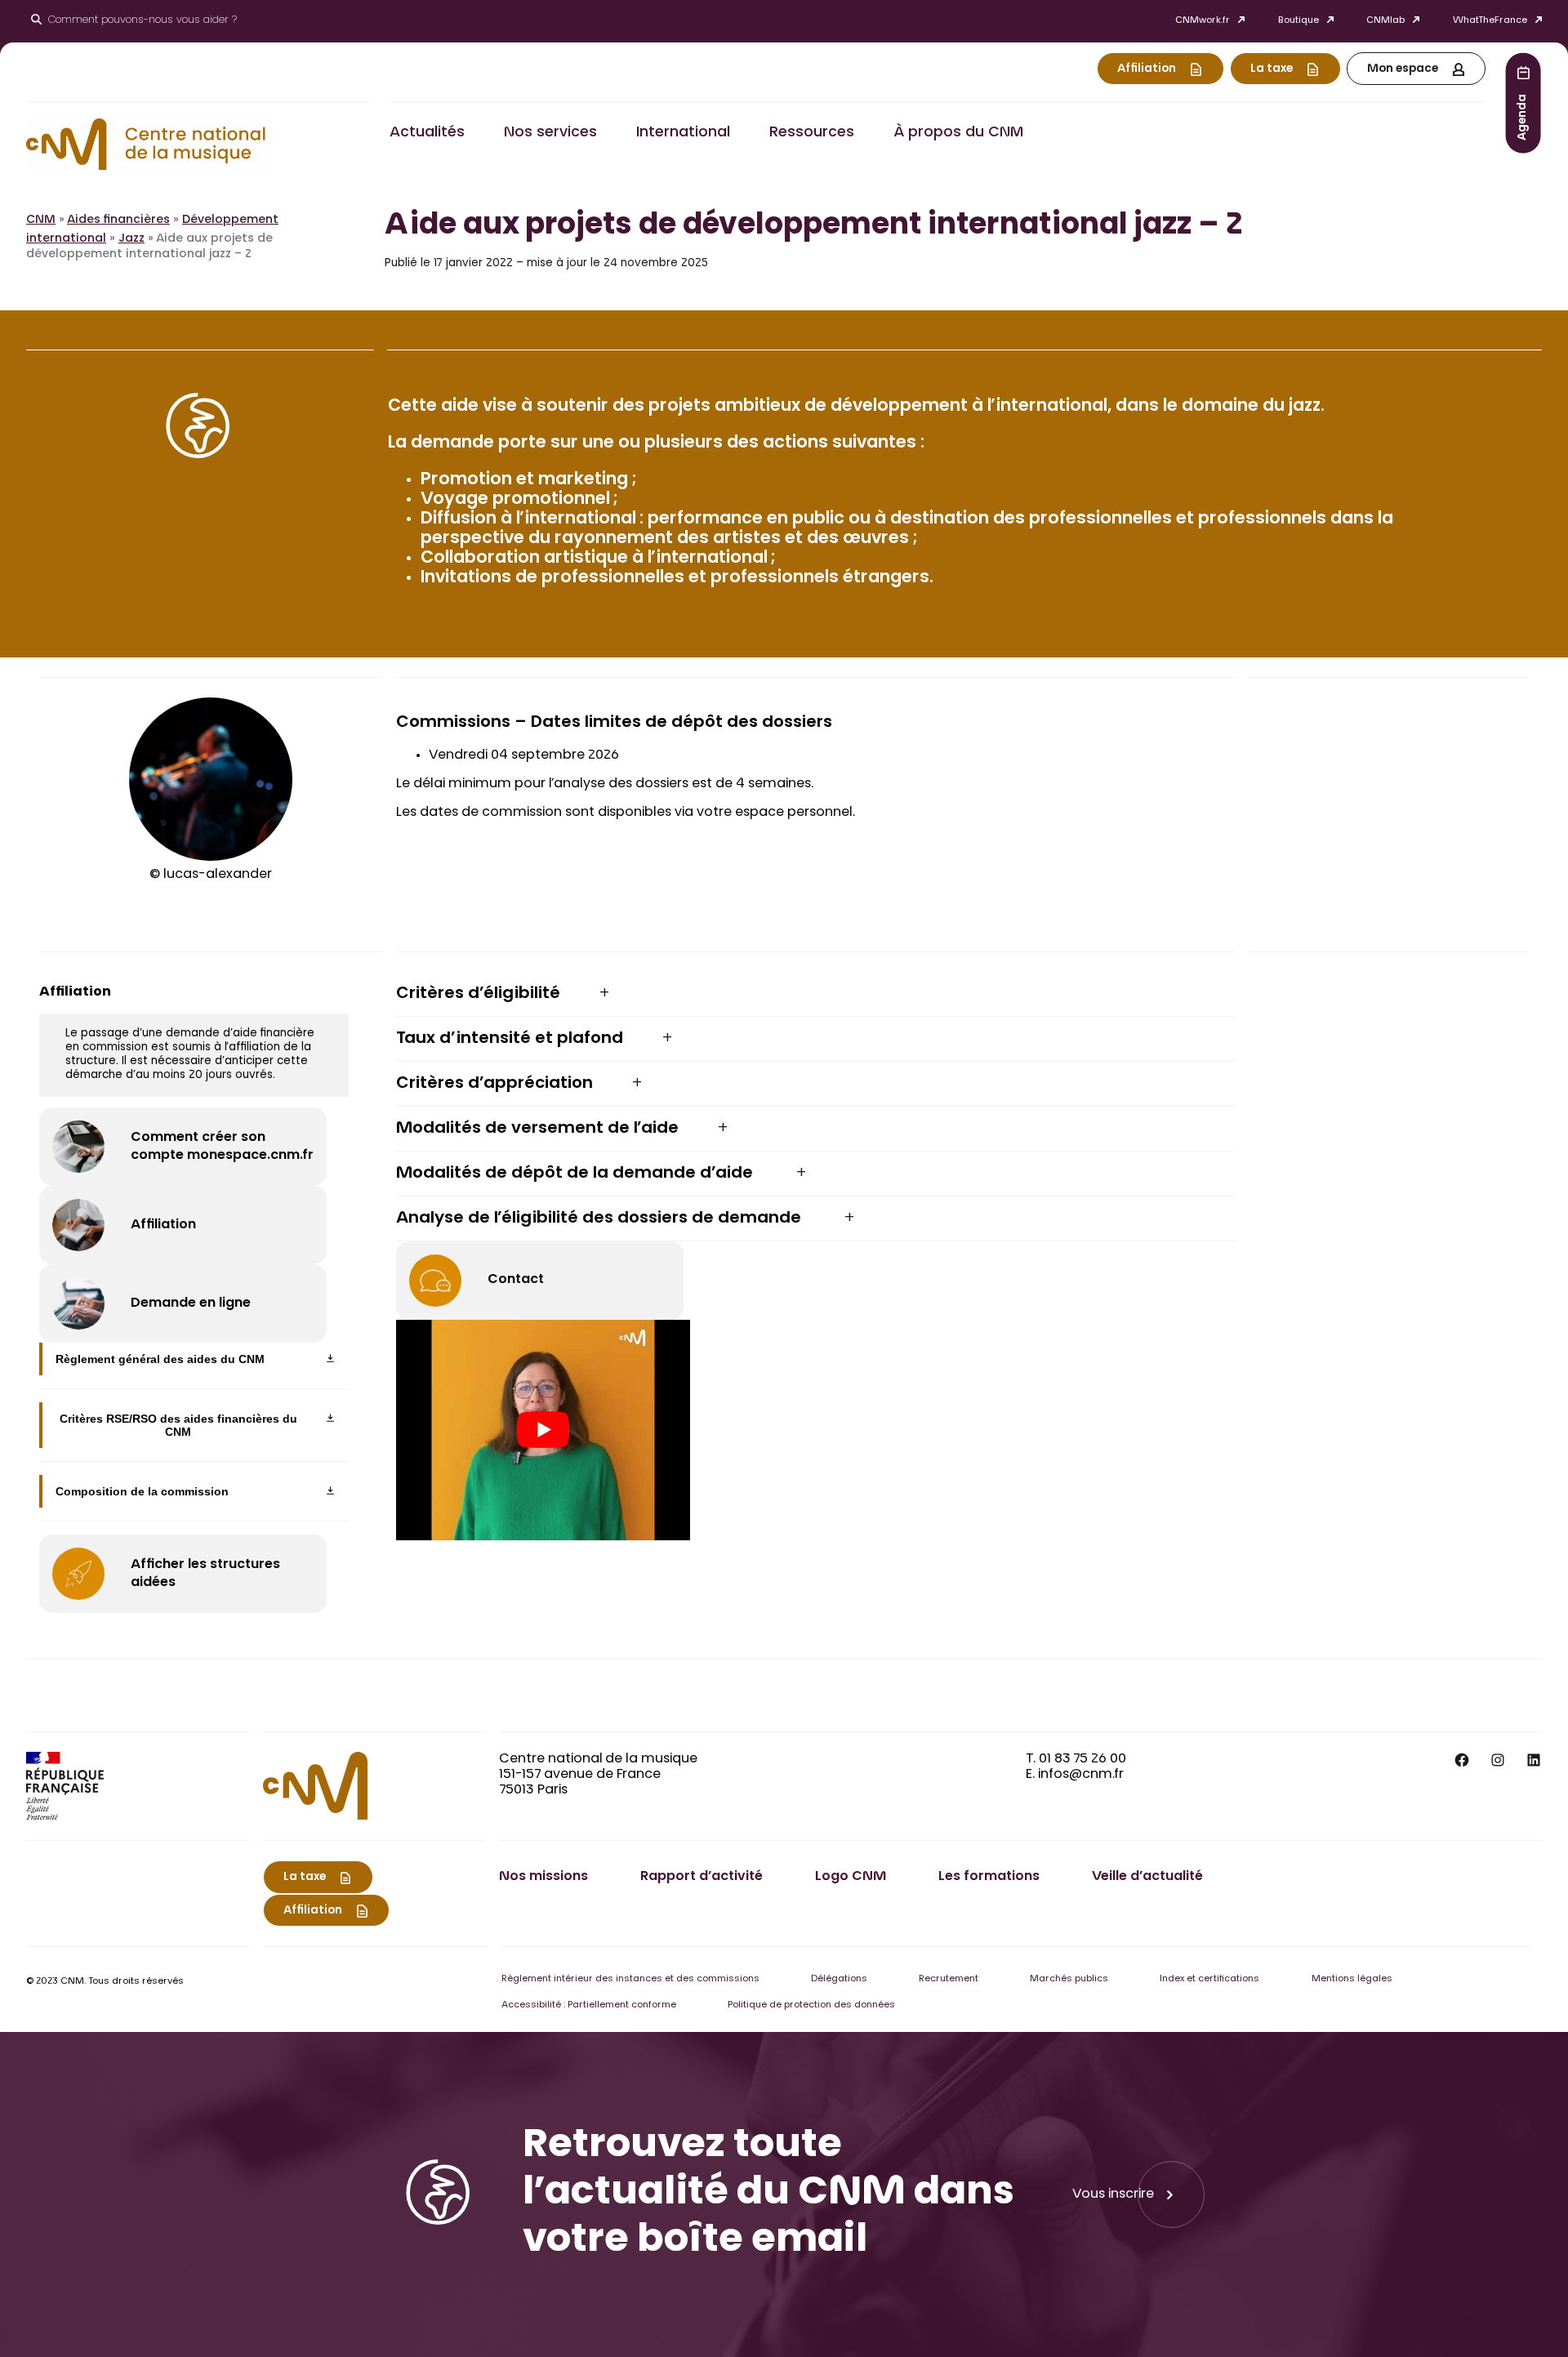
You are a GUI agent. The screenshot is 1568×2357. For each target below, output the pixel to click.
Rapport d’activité (702, 1877)
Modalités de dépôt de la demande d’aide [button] (577, 1174)
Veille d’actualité (1147, 1877)
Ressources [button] (812, 133)
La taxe (1272, 69)
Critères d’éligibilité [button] (478, 994)
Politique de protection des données (811, 2005)
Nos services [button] (550, 133)
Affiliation (1147, 69)
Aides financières (118, 221)
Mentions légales (1352, 1979)
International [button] (683, 133)
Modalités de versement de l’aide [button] (537, 1129)
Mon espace (1403, 69)
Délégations (839, 1979)
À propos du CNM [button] (958, 133)
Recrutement (949, 1979)
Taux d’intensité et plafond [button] (510, 1039)
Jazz (131, 239)
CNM (41, 221)
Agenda (1523, 116)
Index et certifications (1209, 1979)
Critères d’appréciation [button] (494, 1084)
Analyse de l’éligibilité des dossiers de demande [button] (601, 1219)
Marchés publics (1069, 1979)
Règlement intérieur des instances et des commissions (630, 1979)
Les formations (989, 1877)
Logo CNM (851, 1877)
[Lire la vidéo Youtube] (543, 1430)
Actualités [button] (427, 133)
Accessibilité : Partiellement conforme (589, 2005)
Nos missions (543, 1877)
